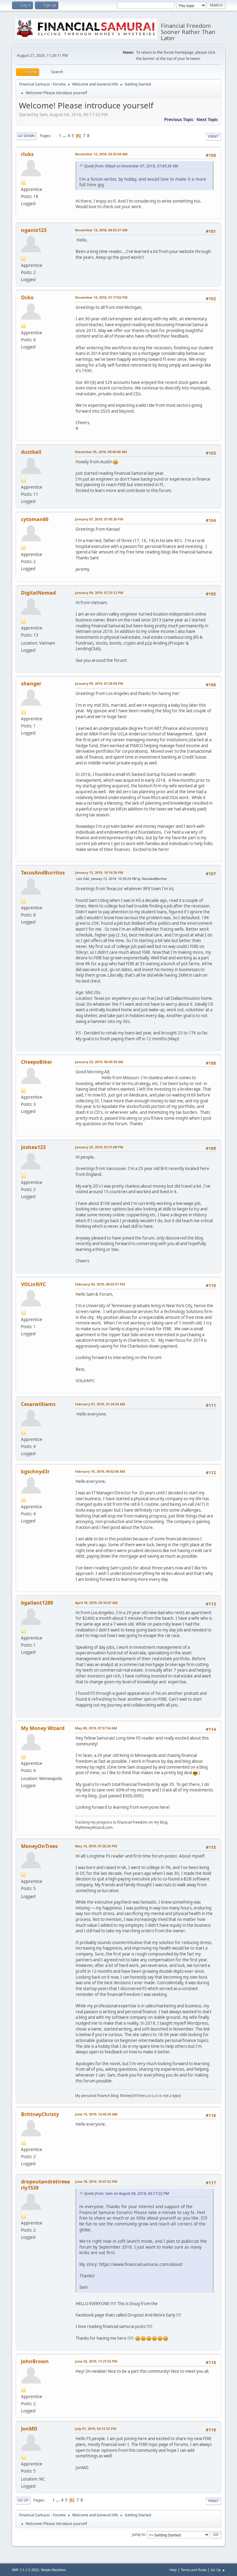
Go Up (23, 2500)
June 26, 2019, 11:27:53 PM (96, 2361)
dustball (31, 452)
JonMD (29, 2429)
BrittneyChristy (40, 2114)
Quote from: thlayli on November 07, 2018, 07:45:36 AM (131, 166)
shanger (31, 684)
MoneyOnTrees (39, 1846)
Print (213, 136)
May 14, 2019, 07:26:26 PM (96, 1846)
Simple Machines (53, 2570)
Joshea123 (33, 1147)
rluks (27, 154)
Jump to (139, 2534)
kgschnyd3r (35, 1471)
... (65, 136)
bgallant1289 (37, 1603)
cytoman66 (35, 519)
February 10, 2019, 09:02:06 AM (100, 1471)
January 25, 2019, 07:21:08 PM (99, 1147)
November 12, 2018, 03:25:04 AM (101, 154)
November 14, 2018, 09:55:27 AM (101, 230)
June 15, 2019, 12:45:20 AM (96, 2114)
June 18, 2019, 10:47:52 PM (96, 2181)
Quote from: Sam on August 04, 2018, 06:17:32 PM (126, 2193)
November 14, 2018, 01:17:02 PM (101, 297)
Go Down (26, 136)
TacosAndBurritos (43, 873)
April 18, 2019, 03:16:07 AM (96, 1603)
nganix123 (34, 230)
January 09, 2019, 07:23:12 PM (99, 593)
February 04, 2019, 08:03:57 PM (100, 1284)
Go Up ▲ (218, 2570)
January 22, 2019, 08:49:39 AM (99, 1062)
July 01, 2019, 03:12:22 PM (96, 2429)
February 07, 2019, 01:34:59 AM (100, 1404)
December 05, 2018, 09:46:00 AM (101, 452)
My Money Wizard (43, 1728)
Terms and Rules (194, 2570)
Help (173, 2570)
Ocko (27, 297)
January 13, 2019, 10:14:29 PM (99, 872)
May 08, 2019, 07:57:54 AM (96, 1728)
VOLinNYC (33, 1284)
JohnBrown (35, 2361)
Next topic (207, 120)
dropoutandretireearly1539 (46, 2185)
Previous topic (179, 120)
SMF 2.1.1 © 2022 (25, 2570)
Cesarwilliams (38, 1404)
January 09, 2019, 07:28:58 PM (99, 683)
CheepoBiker (37, 1062)
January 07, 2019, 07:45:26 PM (99, 519)
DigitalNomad (38, 593)
